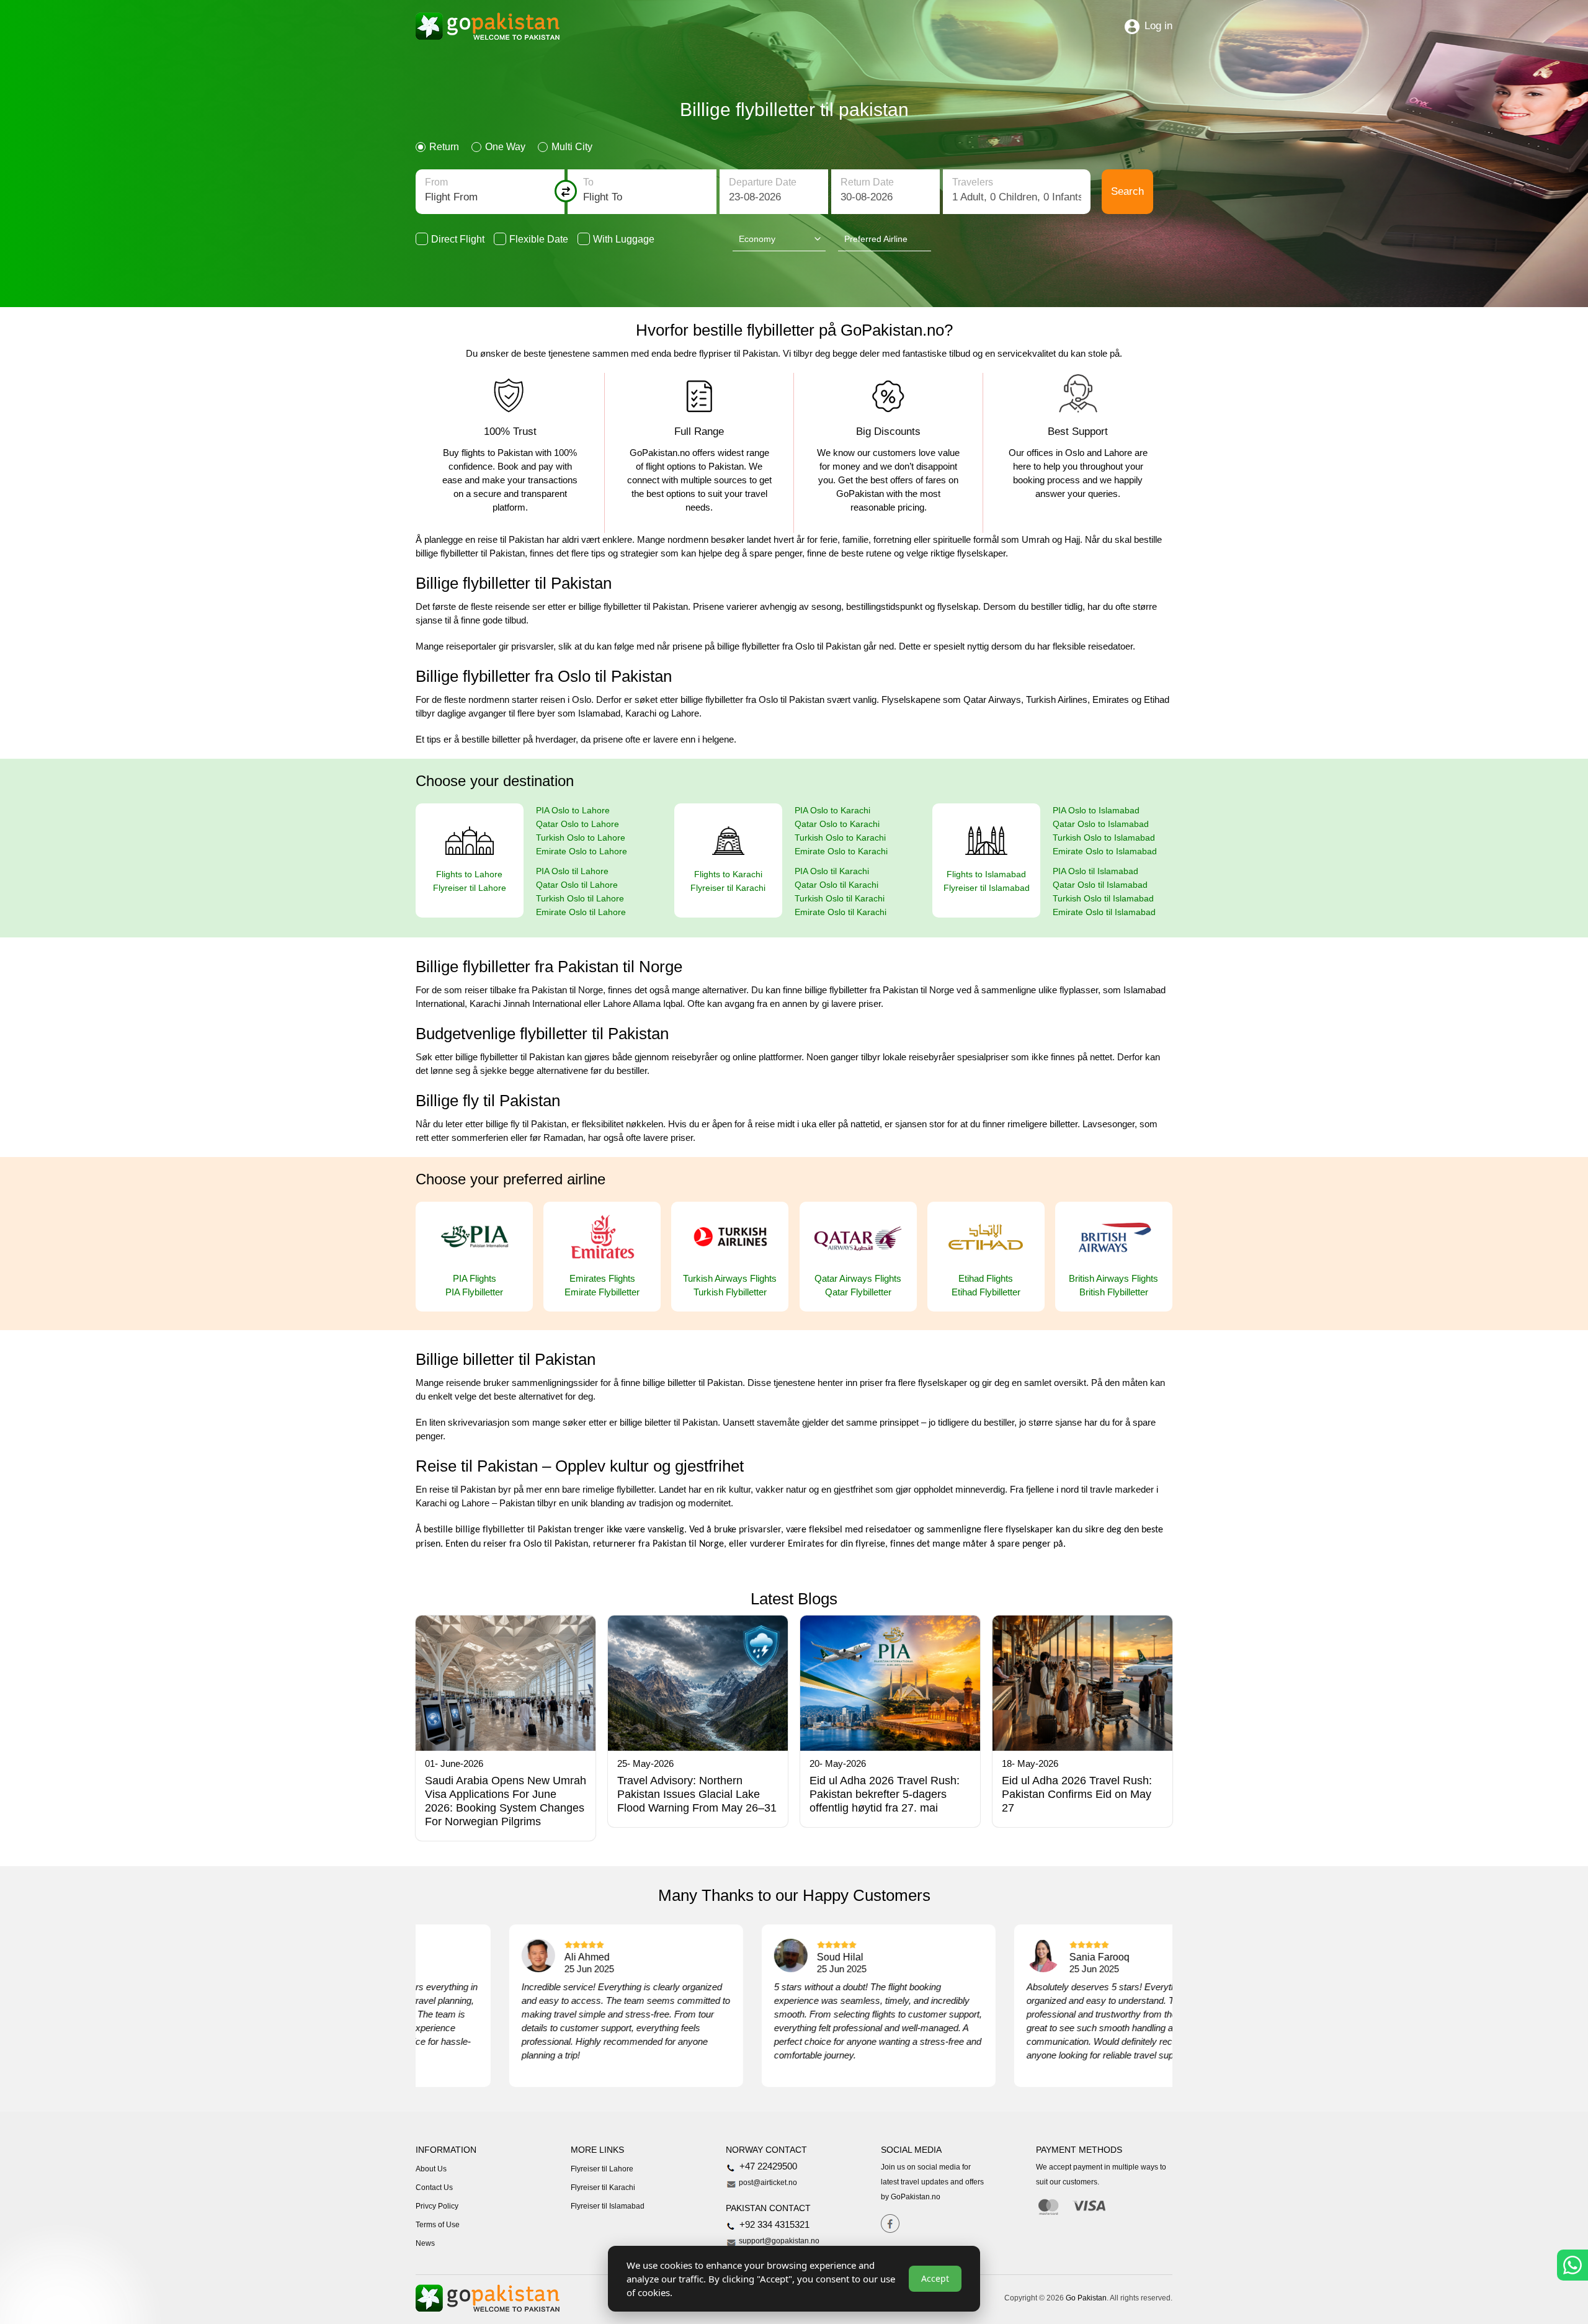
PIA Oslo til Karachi (832, 871)
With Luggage (624, 239)
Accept (935, 2278)
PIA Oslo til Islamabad (1095, 871)
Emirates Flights (602, 1278)
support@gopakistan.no (778, 2241)
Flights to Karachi (728, 874)
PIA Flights (475, 1278)
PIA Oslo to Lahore (573, 810)
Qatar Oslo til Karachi (836, 885)
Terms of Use (438, 2225)
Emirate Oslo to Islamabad (1105, 851)
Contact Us (434, 2188)
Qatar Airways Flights (858, 1278)
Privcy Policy (437, 2206)
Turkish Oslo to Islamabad (1104, 838)
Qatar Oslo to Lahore (578, 824)
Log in (1158, 26)
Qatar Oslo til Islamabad (1100, 885)
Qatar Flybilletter (858, 1292)
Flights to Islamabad (986, 874)
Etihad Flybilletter (986, 1292)
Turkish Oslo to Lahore (581, 838)
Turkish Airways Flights (730, 1278)
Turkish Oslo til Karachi (840, 898)
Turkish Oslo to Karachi (840, 838)
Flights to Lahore (469, 874)
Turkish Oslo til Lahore (580, 898)
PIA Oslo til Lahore (572, 871)
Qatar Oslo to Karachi (837, 824)
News (425, 2243)
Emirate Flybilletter (602, 1292)
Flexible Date (539, 239)
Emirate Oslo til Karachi (841, 912)
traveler (1017, 192)
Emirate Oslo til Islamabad (1104, 912)
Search (1127, 191)
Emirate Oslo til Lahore (581, 912)
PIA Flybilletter (474, 1292)
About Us (431, 2169)
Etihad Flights (986, 1278)
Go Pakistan (1086, 2298)
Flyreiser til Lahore (470, 888)
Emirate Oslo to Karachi (841, 851)
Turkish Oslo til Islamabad (1103, 898)
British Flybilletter (1114, 1292)
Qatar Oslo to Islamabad (1101, 824)
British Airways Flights (1113, 1278)
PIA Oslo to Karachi (832, 810)
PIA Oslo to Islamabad (1096, 810)
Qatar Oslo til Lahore (577, 885)
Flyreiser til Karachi (728, 888)
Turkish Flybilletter (730, 1292)
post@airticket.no (767, 2183)
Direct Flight (458, 239)
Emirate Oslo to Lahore (582, 851)
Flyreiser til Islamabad (987, 888)
